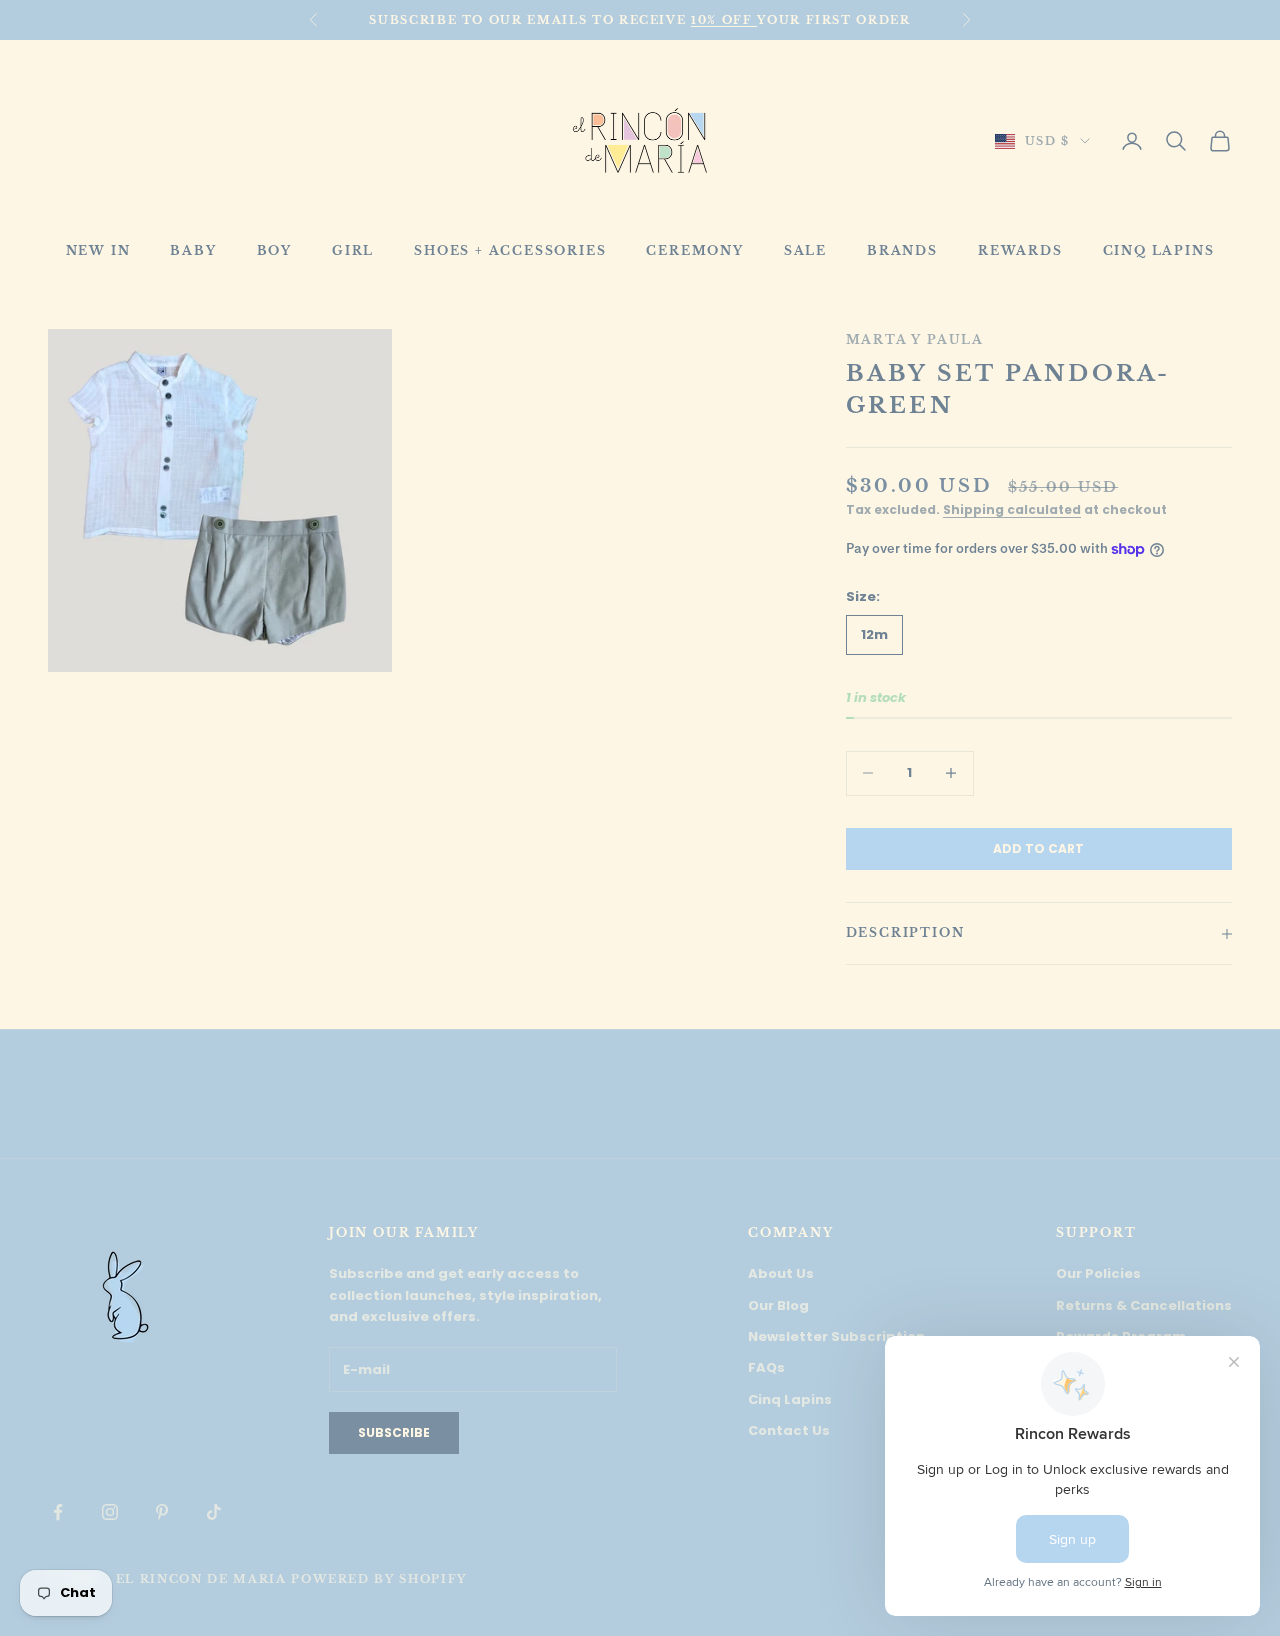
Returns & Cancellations (1144, 1305)
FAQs (766, 1367)
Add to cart (1038, 848)
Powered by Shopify (379, 1579)
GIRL (353, 250)
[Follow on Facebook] (58, 1512)
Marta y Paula (915, 339)
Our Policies (1098, 1273)
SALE (805, 250)
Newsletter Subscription (836, 1336)
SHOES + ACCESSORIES (510, 250)
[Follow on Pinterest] (162, 1512)
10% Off (724, 20)
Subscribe (394, 1432)
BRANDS (902, 250)
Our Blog (778, 1305)
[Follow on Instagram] (110, 1512)
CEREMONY (694, 250)
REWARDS (1020, 250)
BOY (274, 250)
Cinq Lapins (790, 1399)
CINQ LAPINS (1159, 250)
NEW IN (98, 250)
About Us (781, 1273)
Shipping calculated (1012, 509)
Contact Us (789, 1430)
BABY (193, 250)
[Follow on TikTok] (214, 1512)
